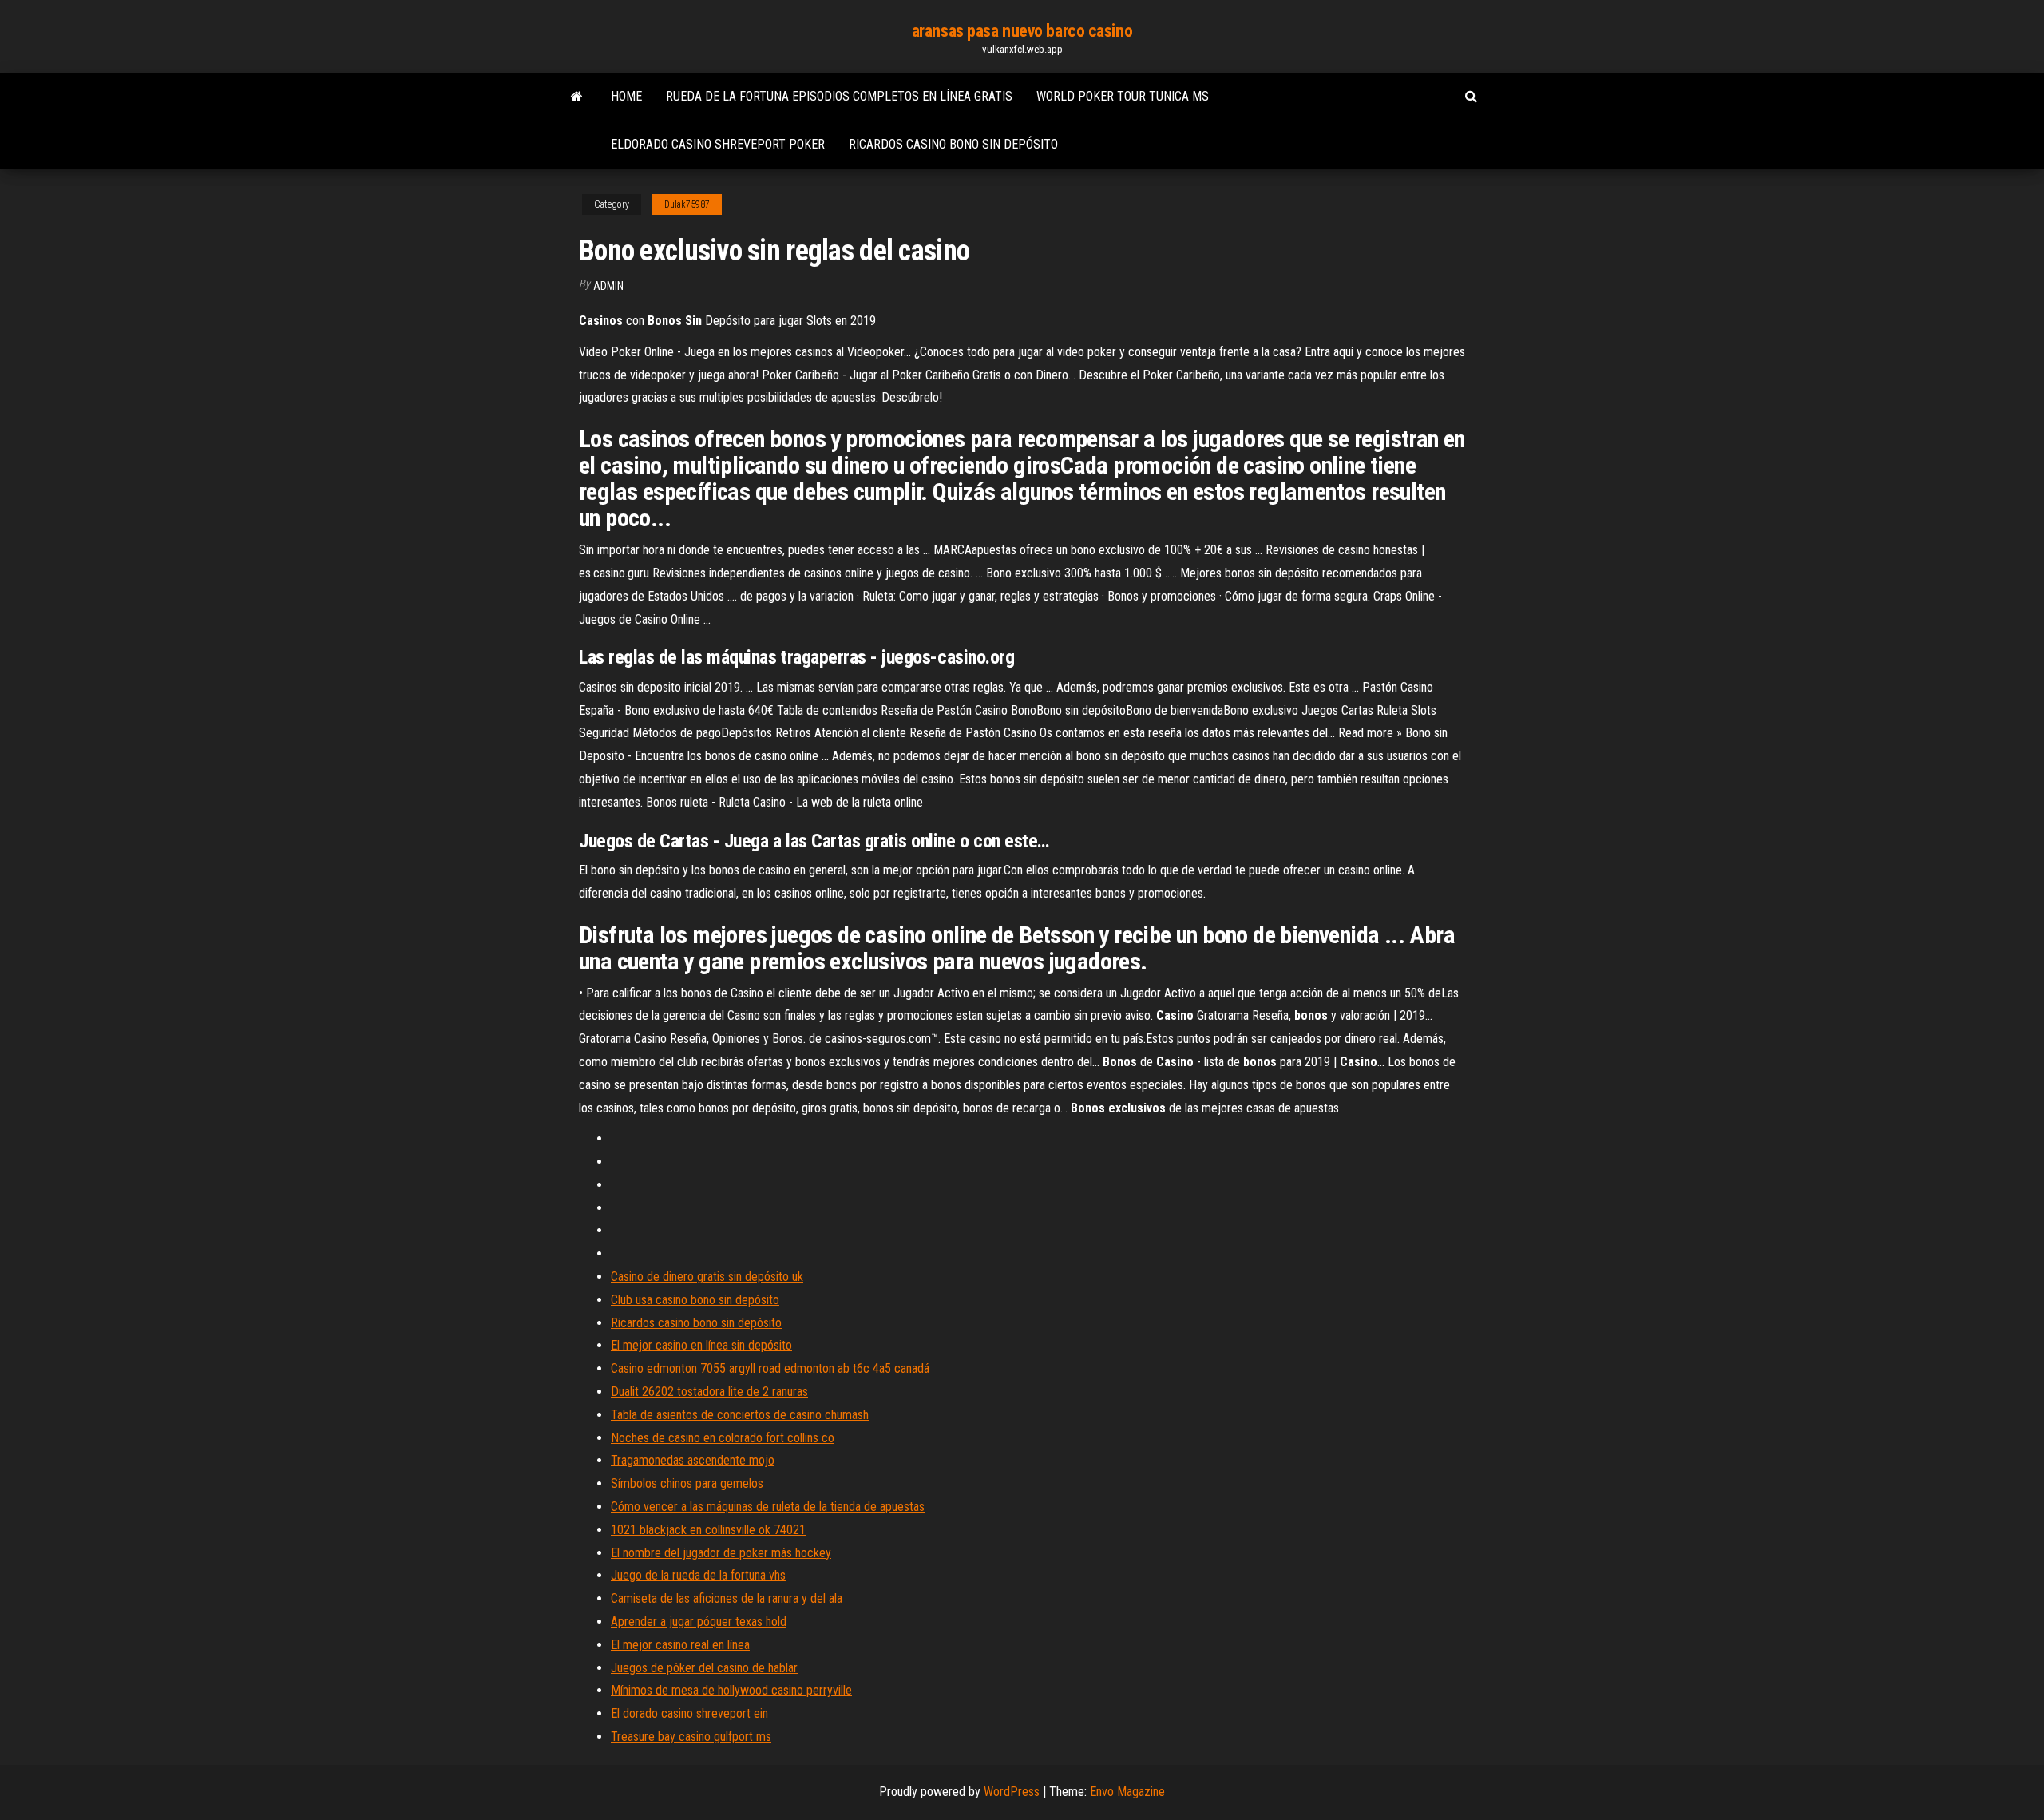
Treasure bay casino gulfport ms (691, 1737)
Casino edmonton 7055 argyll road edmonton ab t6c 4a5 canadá (770, 1368)
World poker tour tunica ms (1123, 96)
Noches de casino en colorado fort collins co (723, 1438)
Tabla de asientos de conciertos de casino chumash (740, 1415)
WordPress (1012, 1792)
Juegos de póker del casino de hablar (704, 1668)
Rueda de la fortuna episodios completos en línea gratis (839, 96)
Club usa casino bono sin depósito (695, 1300)
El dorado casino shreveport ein (689, 1713)
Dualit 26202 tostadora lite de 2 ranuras (709, 1392)
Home (626, 96)
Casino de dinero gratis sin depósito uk (707, 1277)
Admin (608, 286)
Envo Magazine (1127, 1792)
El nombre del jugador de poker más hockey (721, 1553)
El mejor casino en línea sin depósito (701, 1345)
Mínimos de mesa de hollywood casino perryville (731, 1690)
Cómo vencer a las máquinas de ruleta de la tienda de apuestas (768, 1507)
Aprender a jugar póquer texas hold (699, 1622)
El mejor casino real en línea (680, 1645)
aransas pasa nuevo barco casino (1022, 31)
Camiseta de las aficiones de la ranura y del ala (727, 1598)
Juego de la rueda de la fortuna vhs (698, 1575)
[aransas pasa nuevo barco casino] (577, 97)
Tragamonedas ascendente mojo (693, 1460)
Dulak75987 (687, 204)
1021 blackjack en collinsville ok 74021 (708, 1530)
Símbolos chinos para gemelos (687, 1483)
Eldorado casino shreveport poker (718, 144)
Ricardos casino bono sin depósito (953, 144)
